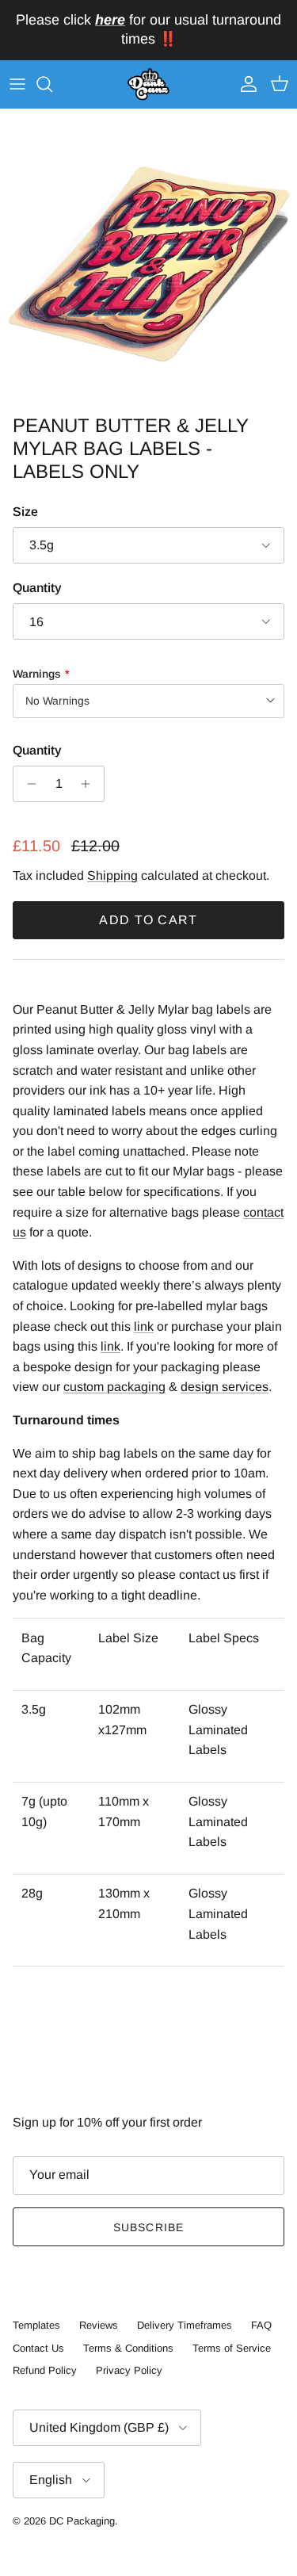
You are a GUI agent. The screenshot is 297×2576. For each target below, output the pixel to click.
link (144, 1326)
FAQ (261, 2325)
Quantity (37, 588)
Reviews (99, 2325)
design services (225, 1387)
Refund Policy (45, 2370)
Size (25, 512)
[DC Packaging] (148, 85)
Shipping (112, 875)
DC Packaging (82, 2521)
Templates (36, 2325)
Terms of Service (232, 2348)
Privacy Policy (129, 2370)
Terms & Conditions (128, 2348)
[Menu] (17, 84)
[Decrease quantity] (27, 784)
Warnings (37, 674)
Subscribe (148, 2227)
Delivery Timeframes (185, 2325)
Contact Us (38, 2348)
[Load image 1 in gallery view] (148, 258)
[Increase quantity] (90, 784)
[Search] (52, 84)
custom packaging (114, 1387)
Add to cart (148, 920)
